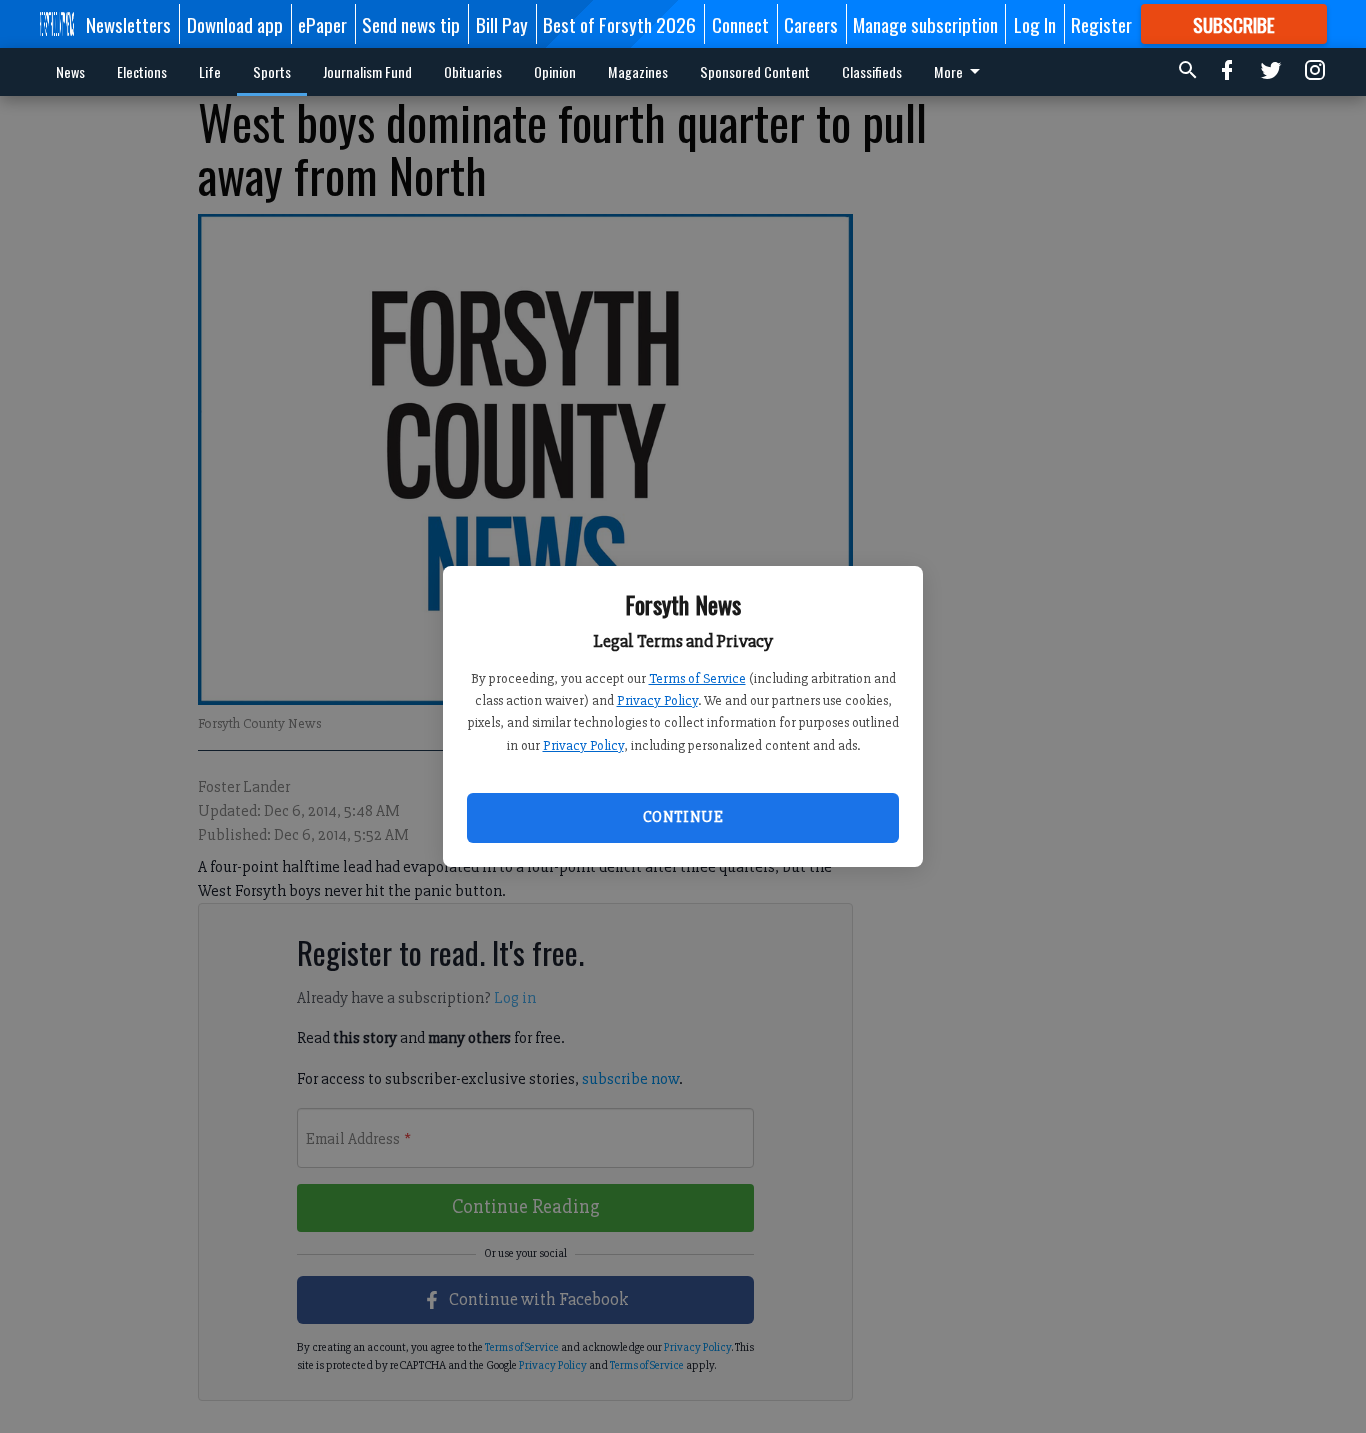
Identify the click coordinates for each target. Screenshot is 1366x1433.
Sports (272, 71)
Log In (1035, 24)
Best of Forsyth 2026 (619, 24)
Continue (683, 817)
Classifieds (872, 71)
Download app (235, 24)
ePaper (322, 24)
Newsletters (128, 24)
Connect (740, 24)
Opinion (555, 71)
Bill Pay (502, 24)
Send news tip (411, 24)
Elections (142, 71)
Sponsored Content (755, 71)
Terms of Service (697, 678)
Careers (811, 24)
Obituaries (473, 71)
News (70, 71)
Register (1101, 24)
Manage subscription (925, 24)
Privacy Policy (657, 700)
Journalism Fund (367, 71)
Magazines (638, 71)
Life (210, 71)
